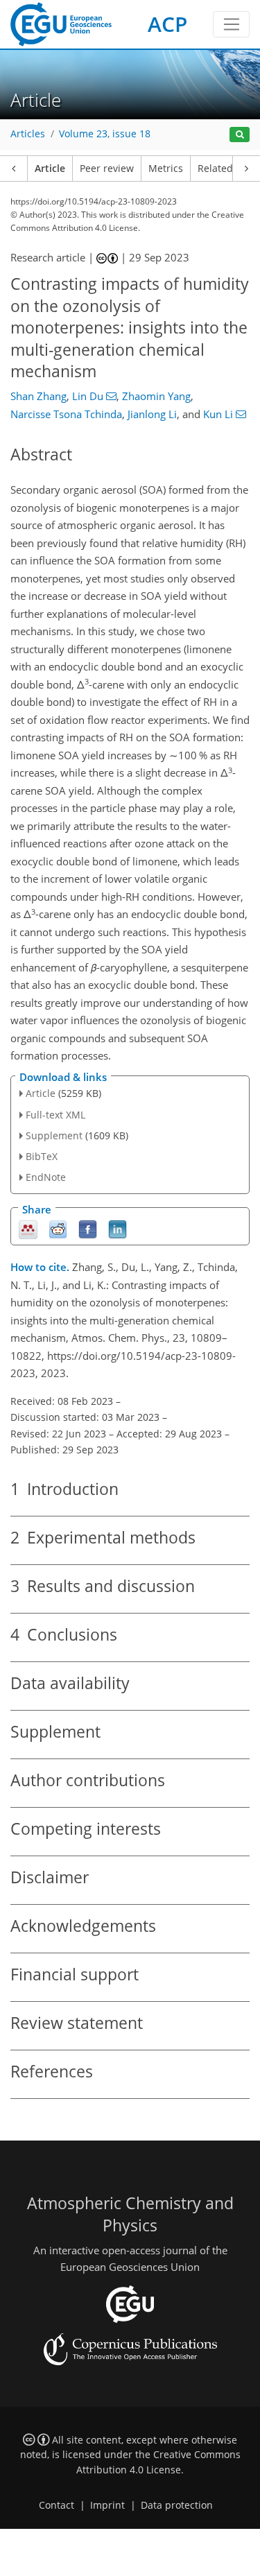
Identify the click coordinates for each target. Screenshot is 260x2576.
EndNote (46, 1177)
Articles (28, 134)
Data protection (177, 2505)
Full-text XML (55, 1115)
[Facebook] (88, 1228)
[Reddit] (58, 1228)
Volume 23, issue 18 (105, 134)
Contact (57, 2505)
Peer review (107, 168)
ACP (167, 24)
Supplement (54, 1135)
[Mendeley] (28, 1228)
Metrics (166, 168)
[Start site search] (240, 135)
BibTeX (42, 1156)
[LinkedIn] (118, 1228)
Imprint (107, 2505)
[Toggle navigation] (231, 24)
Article (50, 168)
